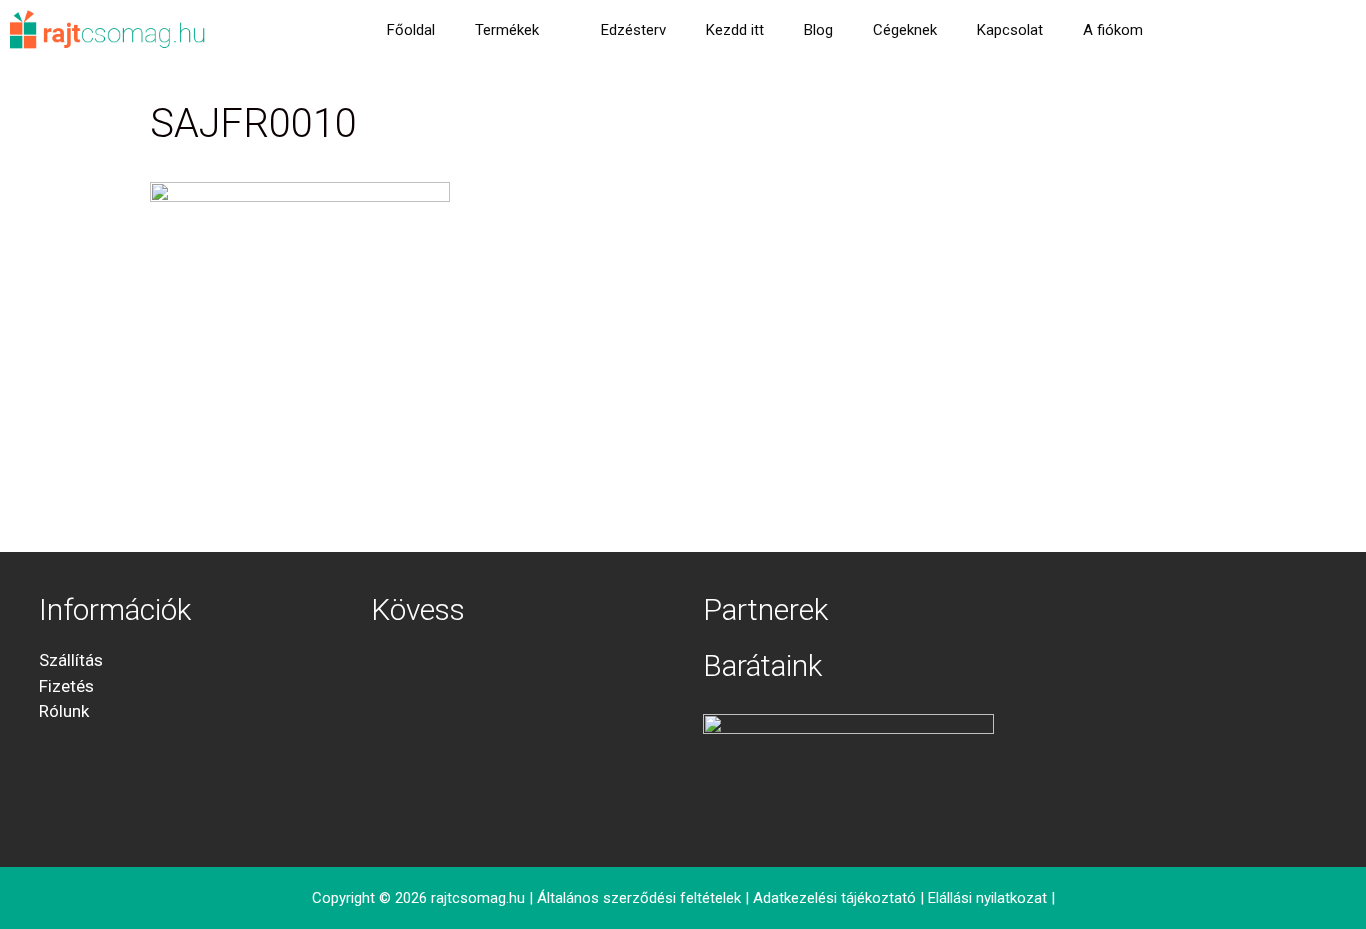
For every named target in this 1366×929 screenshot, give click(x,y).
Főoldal (411, 30)
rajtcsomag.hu (478, 898)
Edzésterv (633, 30)
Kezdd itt (735, 30)
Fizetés (66, 686)
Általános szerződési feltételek (639, 898)
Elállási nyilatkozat (987, 898)
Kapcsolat (1010, 30)
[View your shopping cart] (1189, 30)
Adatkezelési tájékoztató (834, 898)
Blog (818, 30)
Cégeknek (905, 30)
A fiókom (1113, 30)
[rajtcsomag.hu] (108, 30)
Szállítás (71, 660)
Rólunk (64, 711)
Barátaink (762, 665)
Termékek (507, 30)
